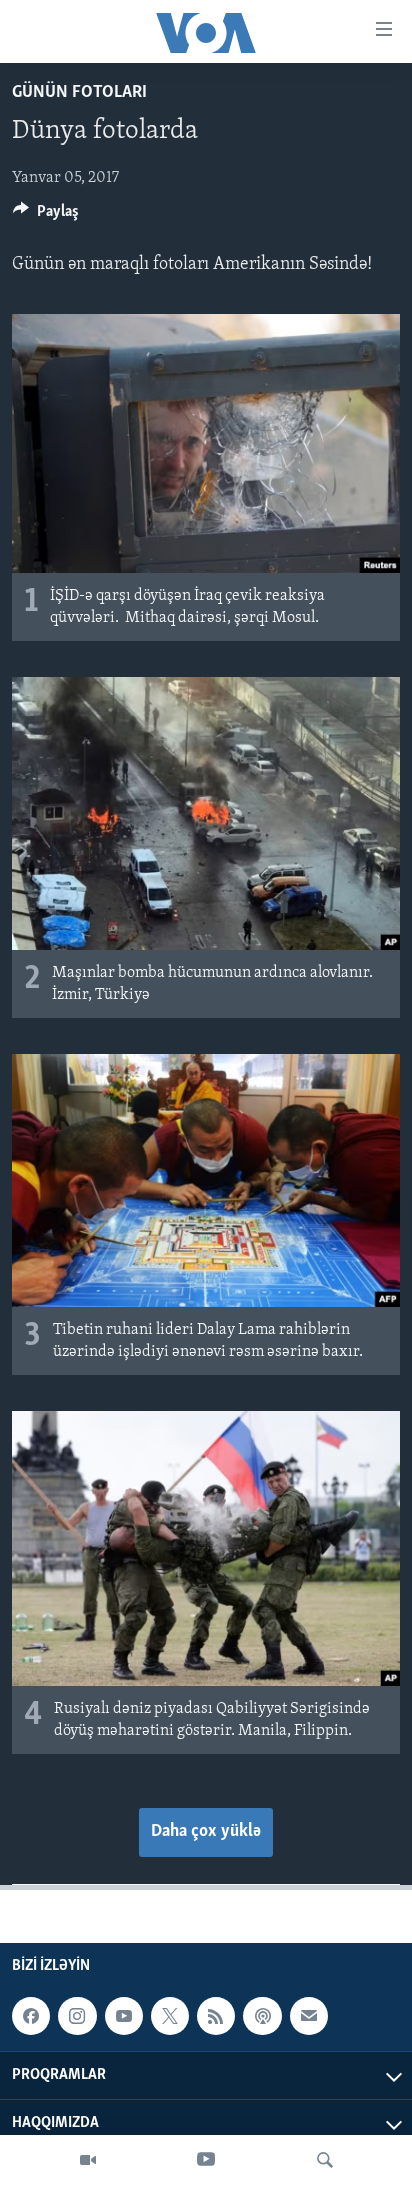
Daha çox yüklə (206, 1832)
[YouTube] (206, 2160)
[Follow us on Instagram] (77, 2016)
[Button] (46, 216)
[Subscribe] (309, 2016)
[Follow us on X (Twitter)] (170, 2016)
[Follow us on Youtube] (124, 2016)
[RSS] (216, 2016)
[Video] (88, 2160)
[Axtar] (325, 2160)
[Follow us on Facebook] (31, 2016)
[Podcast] (262, 2016)
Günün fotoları (79, 93)
